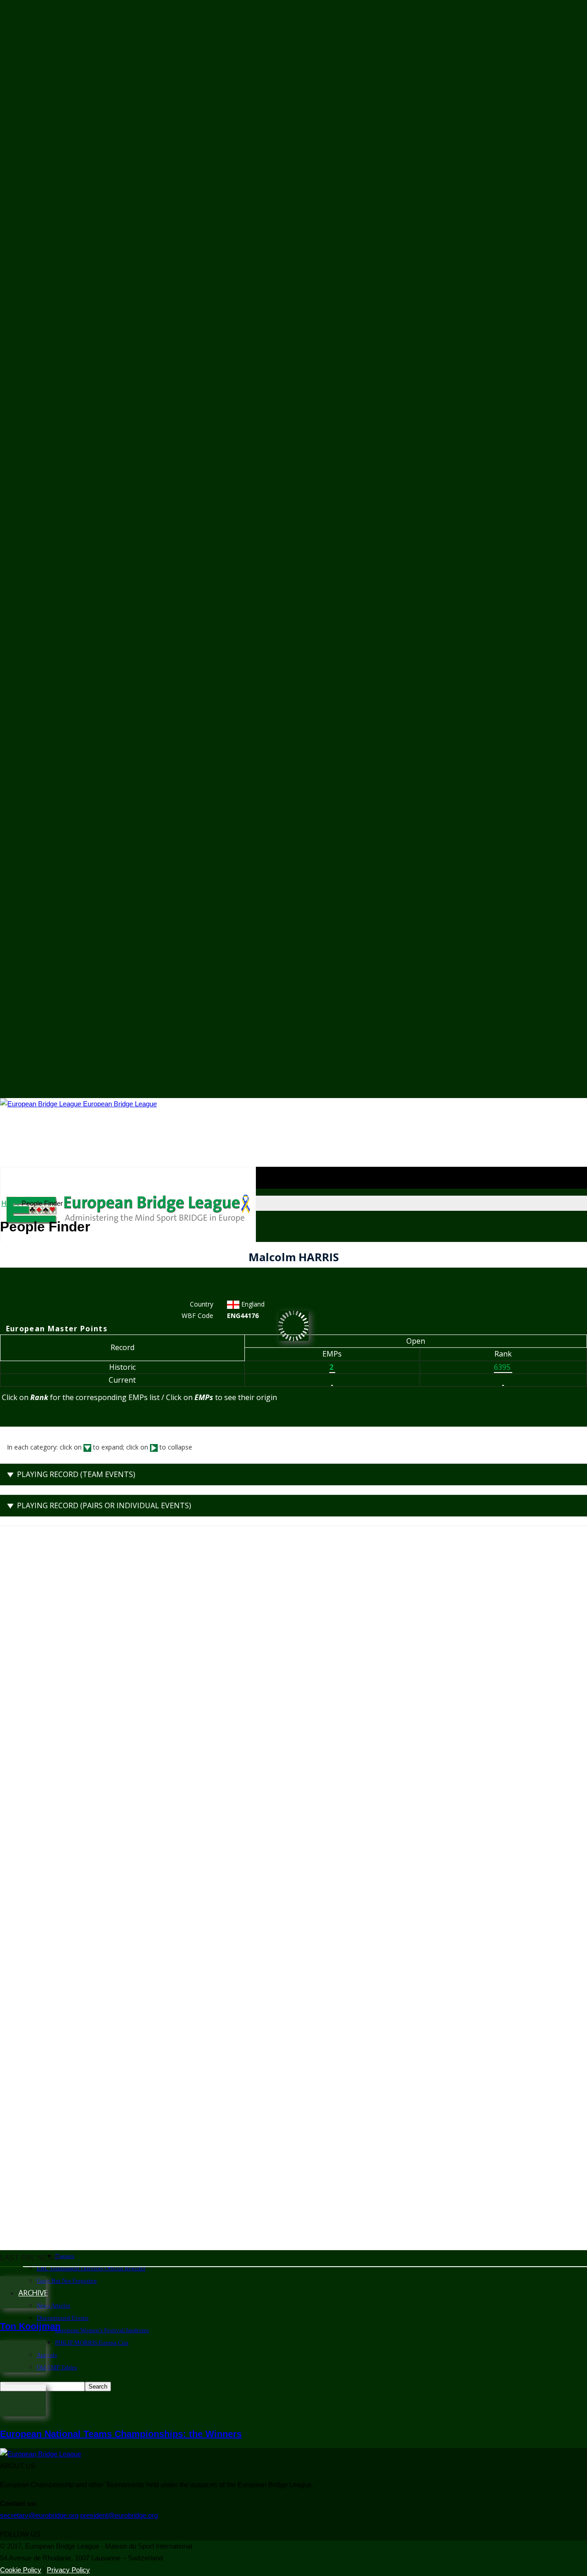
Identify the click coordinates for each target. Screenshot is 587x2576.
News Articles (53, 2305)
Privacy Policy (68, 2570)
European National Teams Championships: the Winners (121, 2434)
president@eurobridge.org (119, 2515)
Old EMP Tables (57, 2367)
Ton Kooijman (30, 2326)
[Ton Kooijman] (23, 2306)
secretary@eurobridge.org (39, 2515)
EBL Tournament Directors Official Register (91, 2268)
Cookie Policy (21, 2570)
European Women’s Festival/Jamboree (102, 2330)
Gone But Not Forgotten (67, 2281)
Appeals (47, 2355)
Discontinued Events (63, 2318)
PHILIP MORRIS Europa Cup (92, 2343)
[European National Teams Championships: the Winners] (23, 2414)
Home (11, 1203)
